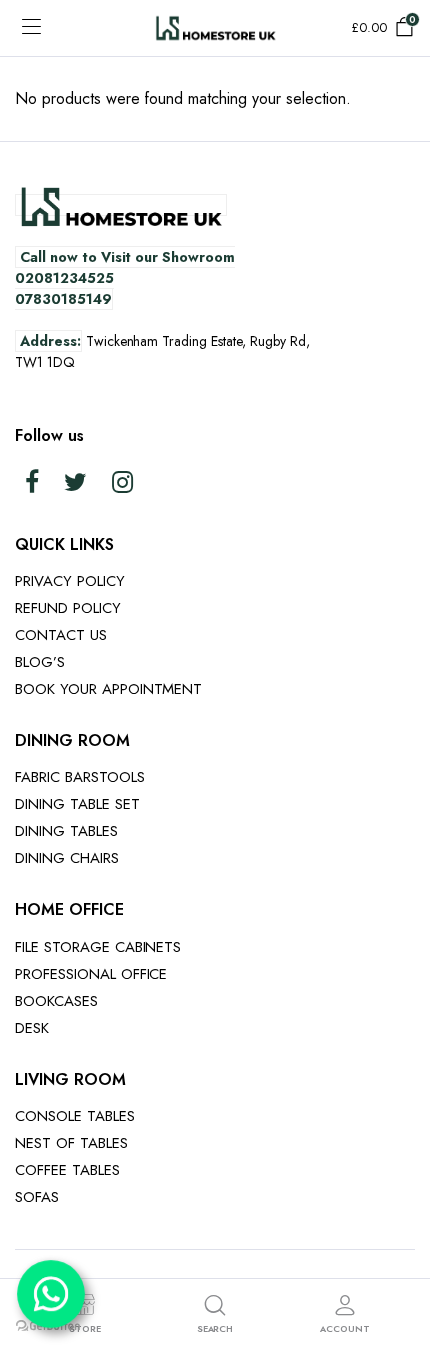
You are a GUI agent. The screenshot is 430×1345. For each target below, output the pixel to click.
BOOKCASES (56, 1001)
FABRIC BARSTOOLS (80, 777)
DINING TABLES (66, 831)
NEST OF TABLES (71, 1143)
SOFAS (37, 1197)
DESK (32, 1028)
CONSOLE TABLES (75, 1116)
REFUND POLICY (68, 608)
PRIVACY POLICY (70, 581)
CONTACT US (61, 635)
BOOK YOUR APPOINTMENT (108, 689)
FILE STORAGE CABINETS (98, 947)
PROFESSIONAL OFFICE (91, 974)
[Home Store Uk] (215, 27)
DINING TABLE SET (77, 804)
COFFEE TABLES (67, 1170)
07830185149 (63, 299)
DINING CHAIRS (67, 858)
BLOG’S (40, 662)
